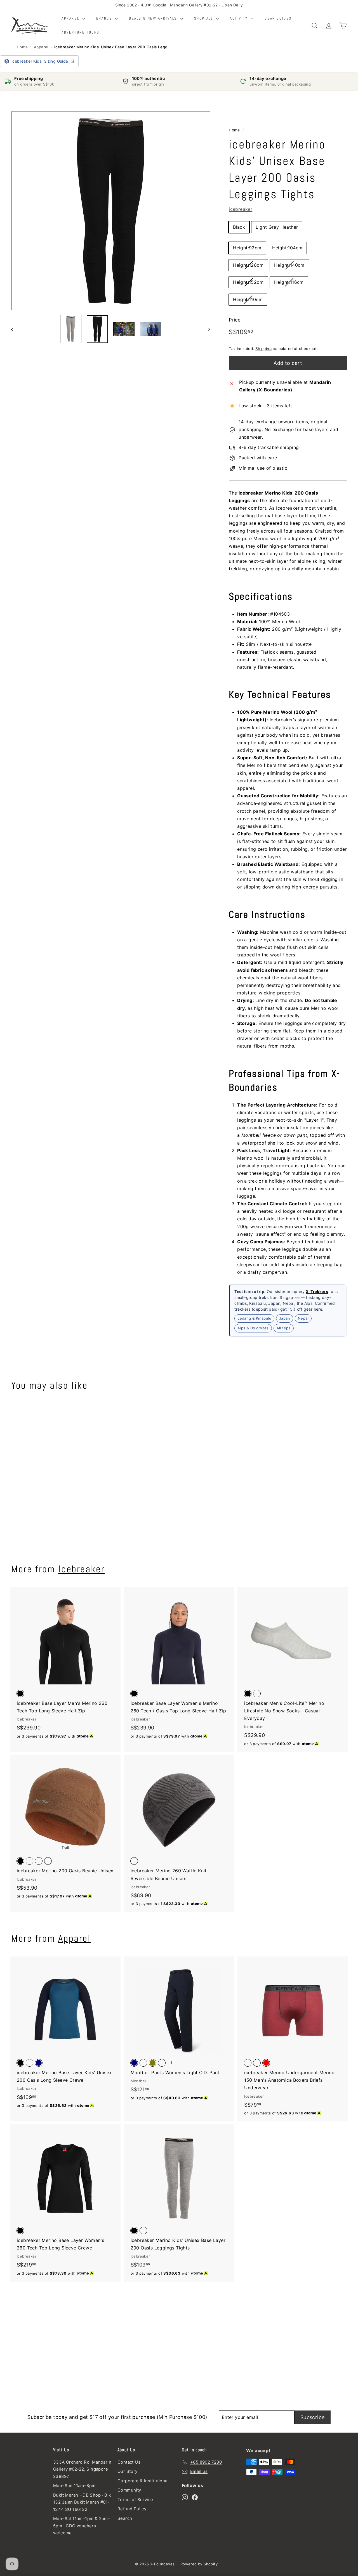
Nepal (303, 1318)
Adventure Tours (81, 32)
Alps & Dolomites (253, 1328)
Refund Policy (132, 2509)
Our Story (128, 2471)
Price (235, 320)
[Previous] (15, 329)
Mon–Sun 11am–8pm (74, 2486)
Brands (105, 18)
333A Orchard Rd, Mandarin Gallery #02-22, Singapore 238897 (82, 2469)
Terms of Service (135, 2500)
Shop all (204, 18)
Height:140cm (289, 265)
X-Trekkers (317, 1291)
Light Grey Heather (277, 227)
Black (239, 227)
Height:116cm (289, 282)
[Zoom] (111, 211)
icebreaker (241, 209)
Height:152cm (248, 282)
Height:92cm (247, 248)
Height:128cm (248, 265)
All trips (284, 1328)
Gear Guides (278, 18)
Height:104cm (287, 248)
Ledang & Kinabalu (254, 1318)
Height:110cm (248, 299)
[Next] (207, 329)
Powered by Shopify (199, 2564)
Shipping (263, 349)
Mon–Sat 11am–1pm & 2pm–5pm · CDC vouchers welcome (82, 2526)
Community (129, 2490)
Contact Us (129, 2462)
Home (22, 47)
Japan (285, 1318)
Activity (240, 18)
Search (125, 2518)
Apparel (71, 18)
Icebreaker (81, 1569)
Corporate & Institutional (143, 2481)
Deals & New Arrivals (154, 18)
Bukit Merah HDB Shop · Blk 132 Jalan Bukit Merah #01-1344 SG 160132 (82, 2502)
